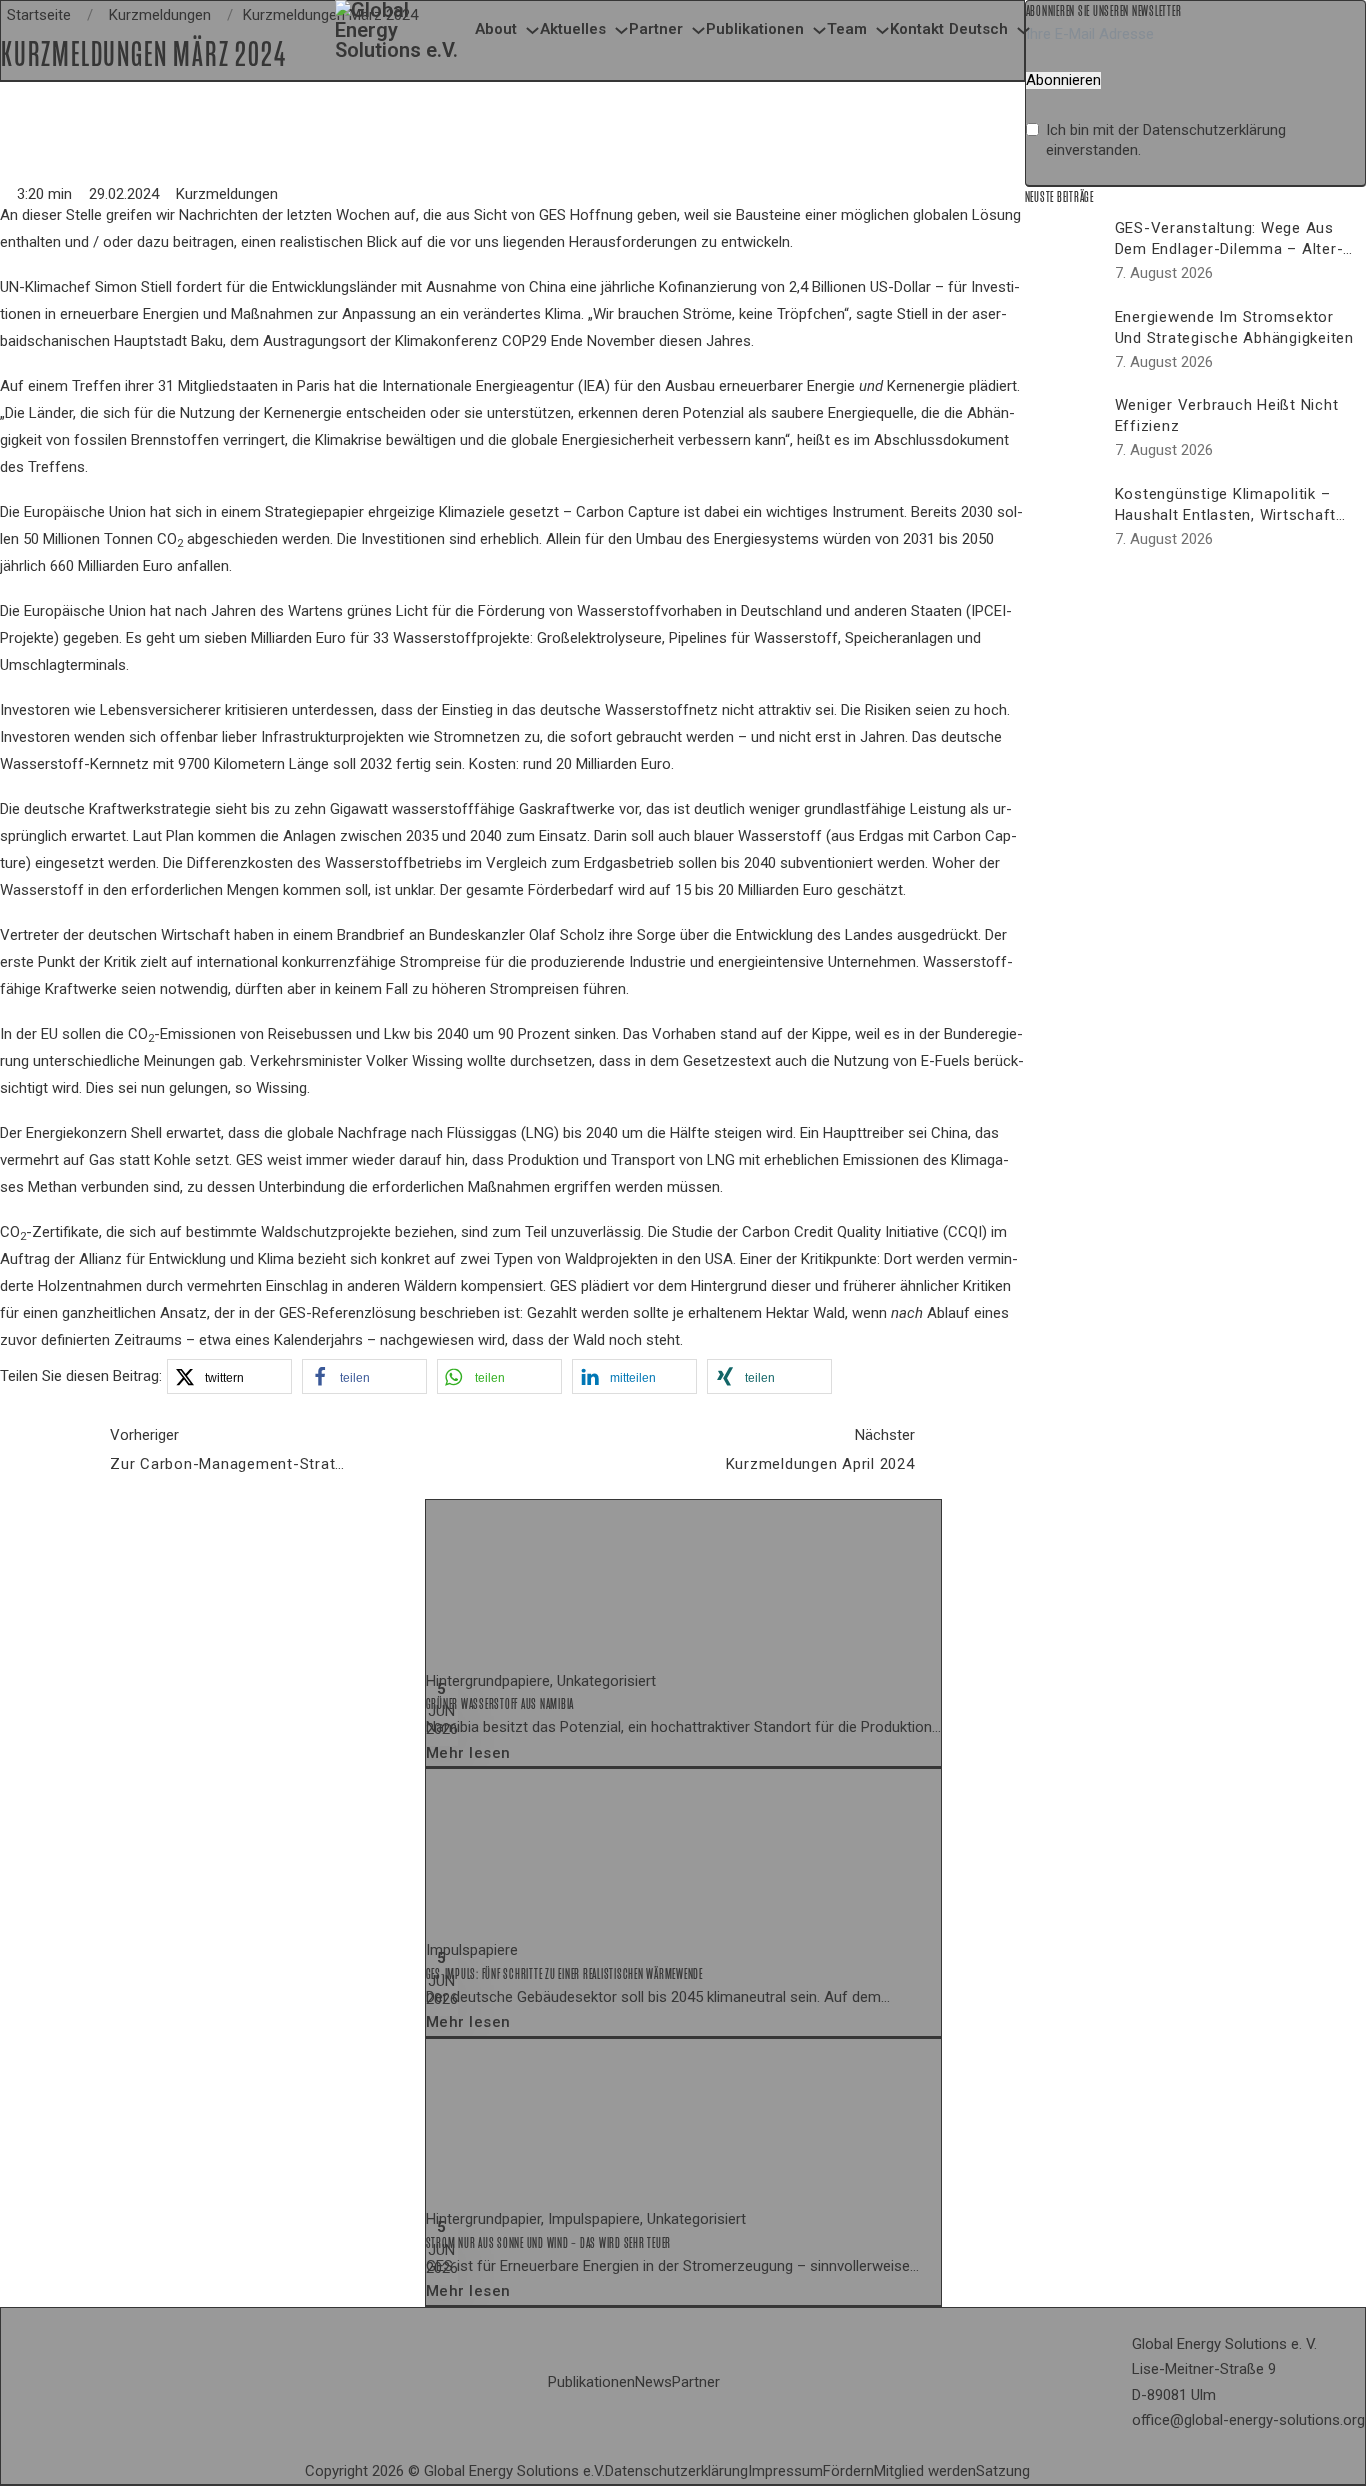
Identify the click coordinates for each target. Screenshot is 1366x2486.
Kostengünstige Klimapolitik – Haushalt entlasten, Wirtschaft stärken (1226, 515)
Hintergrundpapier (483, 2219)
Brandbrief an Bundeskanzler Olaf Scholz (471, 935)
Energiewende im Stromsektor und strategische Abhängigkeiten (1234, 327)
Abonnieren (1063, 80)
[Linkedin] (1038, 2472)
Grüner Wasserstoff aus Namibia (500, 1704)
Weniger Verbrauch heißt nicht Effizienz (1227, 415)
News (653, 2382)
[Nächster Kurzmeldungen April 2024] (975, 1449)
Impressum (785, 2471)
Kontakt (917, 29)
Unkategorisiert (606, 1681)
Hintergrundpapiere (488, 1681)
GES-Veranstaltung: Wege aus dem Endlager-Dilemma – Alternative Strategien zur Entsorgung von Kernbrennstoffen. (1235, 259)
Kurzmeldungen (227, 194)
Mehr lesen (468, 1753)
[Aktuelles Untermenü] (621, 30)
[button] (229, 1376)
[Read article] (576, 1583)
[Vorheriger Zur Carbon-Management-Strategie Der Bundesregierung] (50, 1449)
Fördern (848, 2471)
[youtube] (1054, 2472)
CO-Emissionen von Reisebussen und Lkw (269, 1034)
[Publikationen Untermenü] (819, 30)
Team (847, 29)
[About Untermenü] (532, 30)
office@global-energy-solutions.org (1248, 2420)
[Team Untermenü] (882, 30)
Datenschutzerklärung (1214, 130)
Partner (656, 29)
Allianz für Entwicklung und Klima (186, 1259)
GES (249, 1160)
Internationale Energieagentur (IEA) (496, 386)
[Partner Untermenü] (698, 30)
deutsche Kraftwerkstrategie (117, 809)
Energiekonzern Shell (94, 1133)
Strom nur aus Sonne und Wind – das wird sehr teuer (549, 2243)
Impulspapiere (472, 1950)
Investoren (35, 710)
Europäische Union (85, 512)
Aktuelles (573, 29)
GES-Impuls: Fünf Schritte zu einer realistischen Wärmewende (564, 1974)
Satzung (1003, 2471)
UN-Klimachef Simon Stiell (86, 287)
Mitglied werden (925, 2471)
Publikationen (755, 29)
